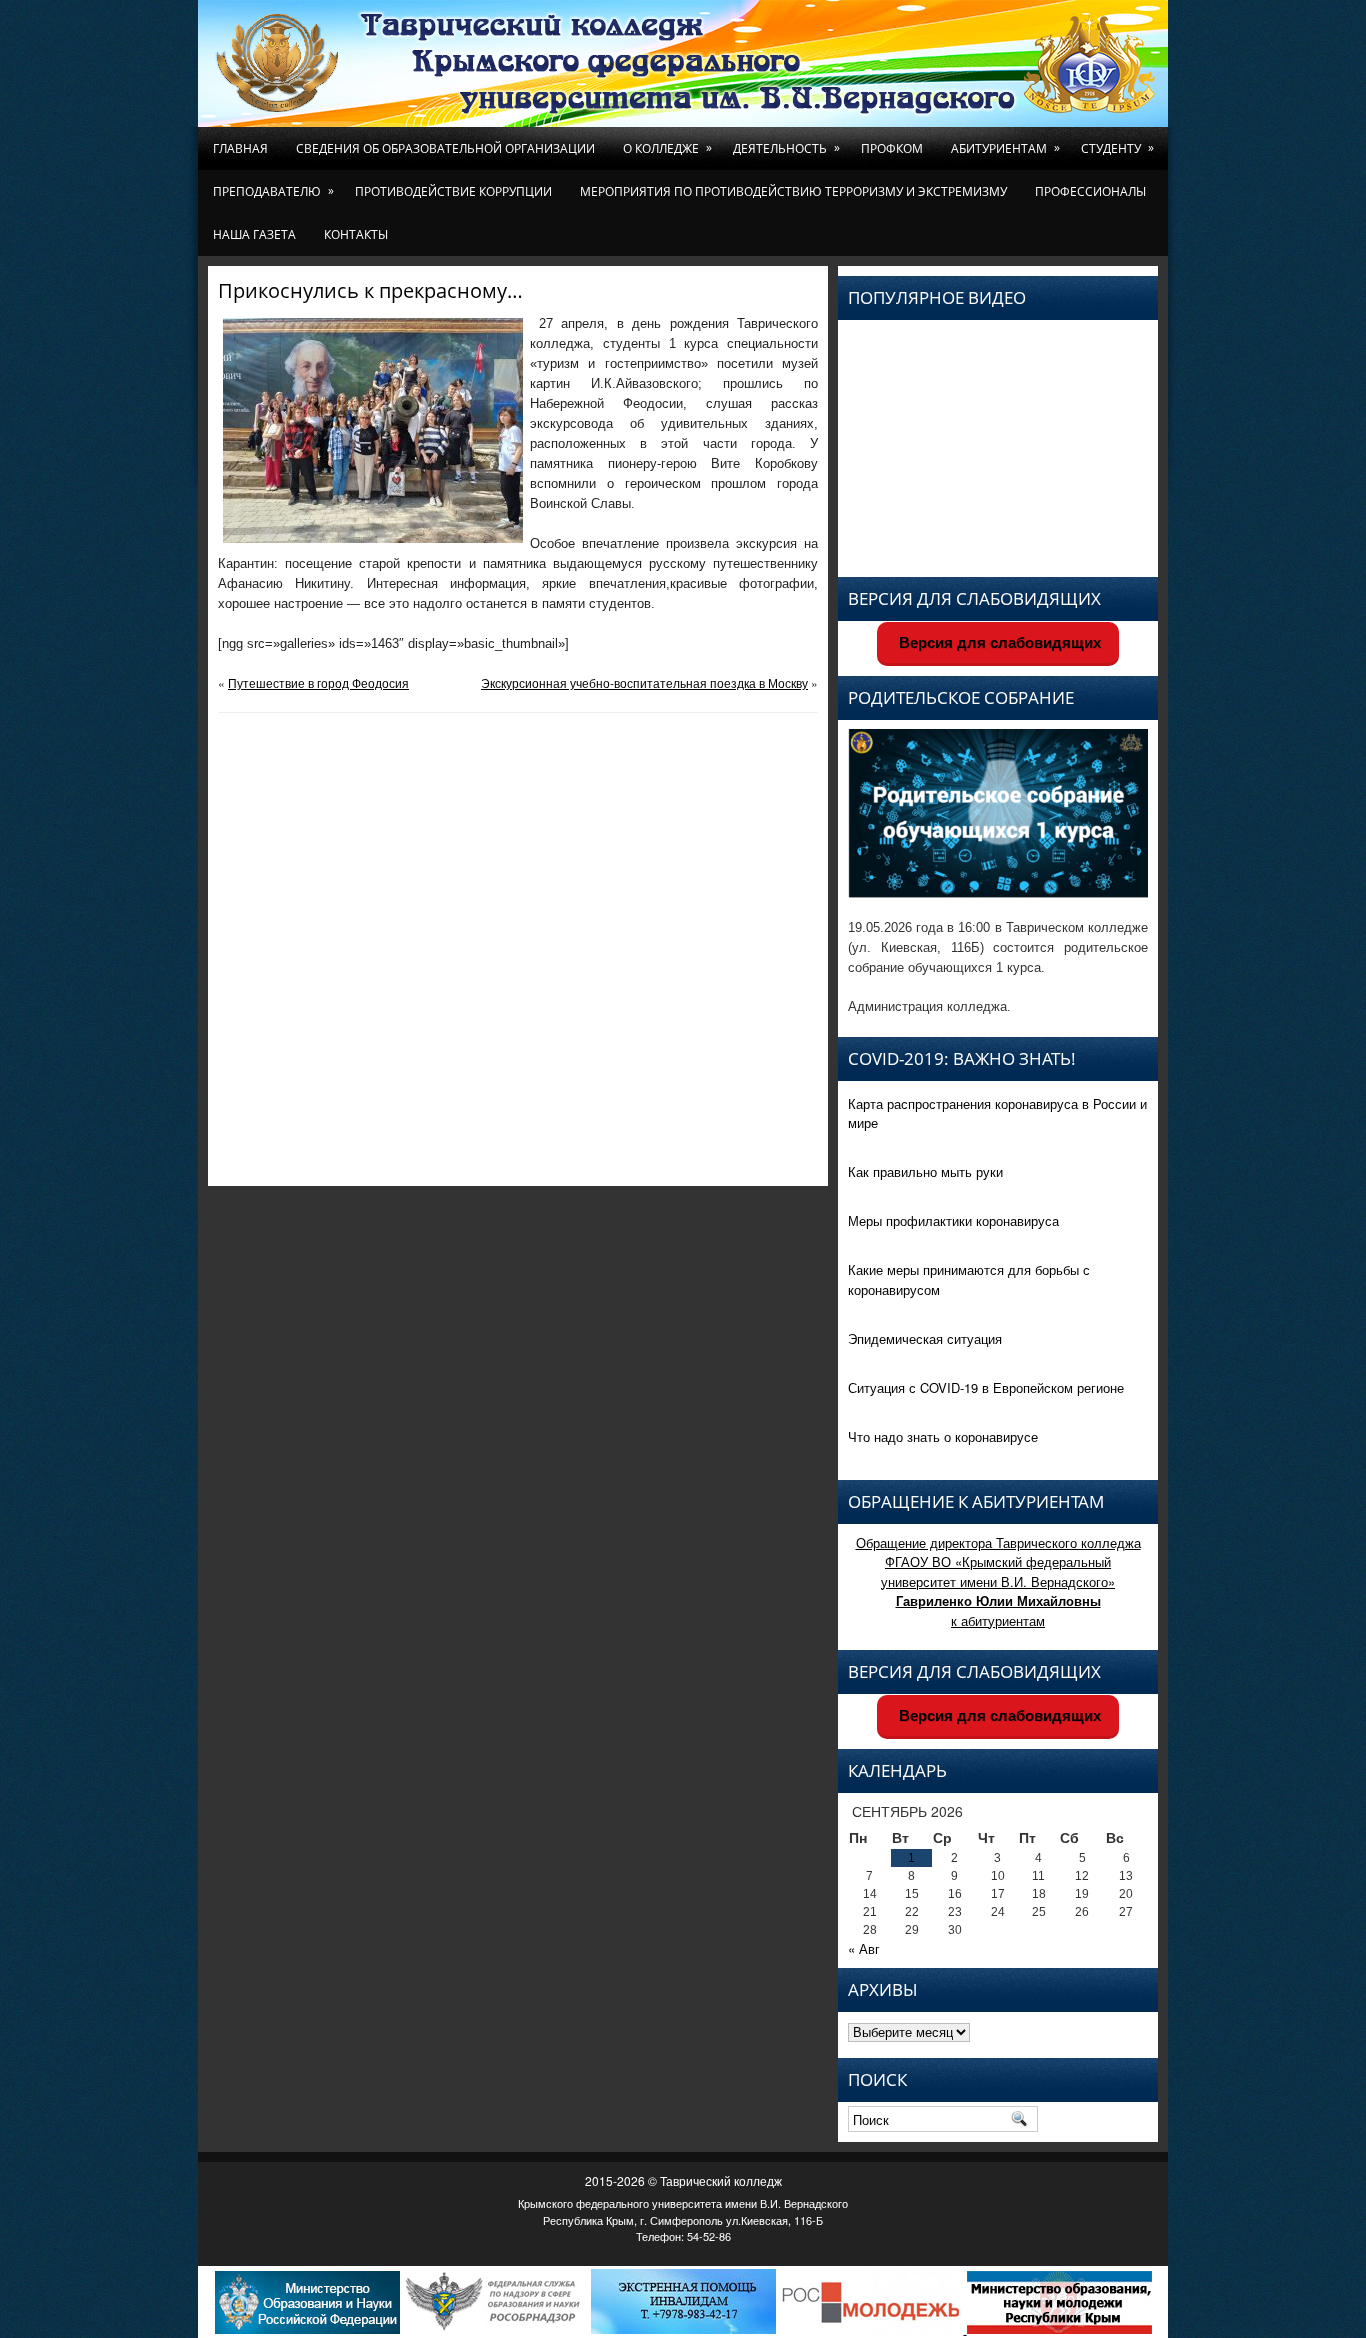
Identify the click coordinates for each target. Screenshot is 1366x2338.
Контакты (356, 234)
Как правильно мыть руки (925, 1171)
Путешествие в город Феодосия (318, 682)
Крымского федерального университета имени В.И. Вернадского (683, 2203)
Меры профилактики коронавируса (953, 1220)
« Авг (864, 1948)
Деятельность (786, 148)
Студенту (1117, 148)
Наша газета (254, 234)
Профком (892, 148)
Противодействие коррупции (453, 191)
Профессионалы (1090, 191)
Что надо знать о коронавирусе (943, 1436)
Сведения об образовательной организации (445, 148)
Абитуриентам (1005, 148)
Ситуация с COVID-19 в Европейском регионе (986, 1387)
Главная (240, 148)
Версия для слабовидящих (998, 642)
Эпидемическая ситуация (925, 1338)
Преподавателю (273, 191)
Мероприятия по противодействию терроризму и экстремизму (793, 191)
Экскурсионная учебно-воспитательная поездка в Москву (644, 682)
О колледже (667, 148)
